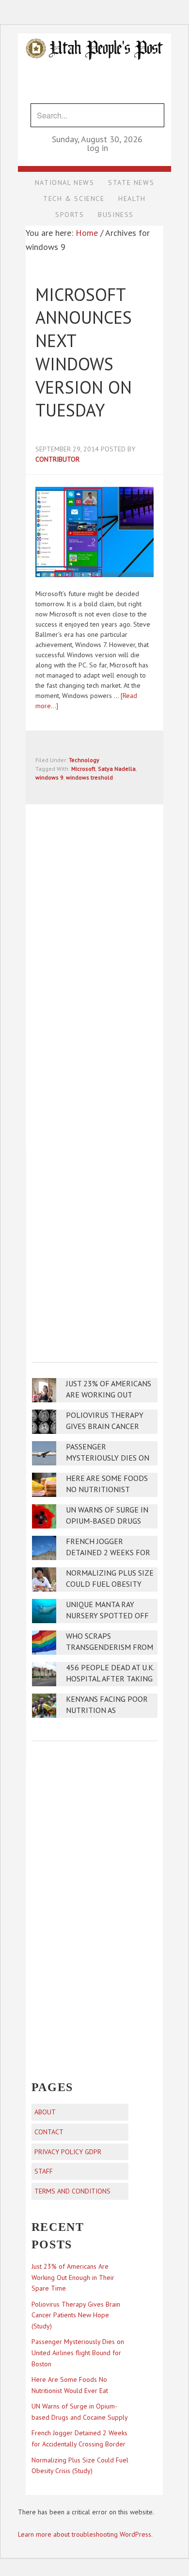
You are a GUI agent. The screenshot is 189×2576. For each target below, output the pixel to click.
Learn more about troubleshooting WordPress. (85, 2534)
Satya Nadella (117, 769)
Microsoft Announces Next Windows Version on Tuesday (84, 352)
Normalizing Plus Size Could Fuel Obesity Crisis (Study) (110, 1584)
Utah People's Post (94, 33)
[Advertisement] (94, 1248)
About (45, 2112)
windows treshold (89, 777)
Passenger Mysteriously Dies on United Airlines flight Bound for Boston (78, 2353)
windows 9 (49, 777)
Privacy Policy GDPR (68, 2152)
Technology (84, 760)
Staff (44, 2171)
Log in (97, 148)
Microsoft (83, 769)
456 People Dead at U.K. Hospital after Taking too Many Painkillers (110, 1679)
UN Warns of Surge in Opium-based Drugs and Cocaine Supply (107, 1521)
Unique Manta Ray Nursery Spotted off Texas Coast (107, 1616)
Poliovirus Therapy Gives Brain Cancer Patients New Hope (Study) (76, 2315)
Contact (49, 2132)
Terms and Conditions (72, 2191)
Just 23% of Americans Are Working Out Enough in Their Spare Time (73, 2277)
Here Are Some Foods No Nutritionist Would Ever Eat (107, 1489)
